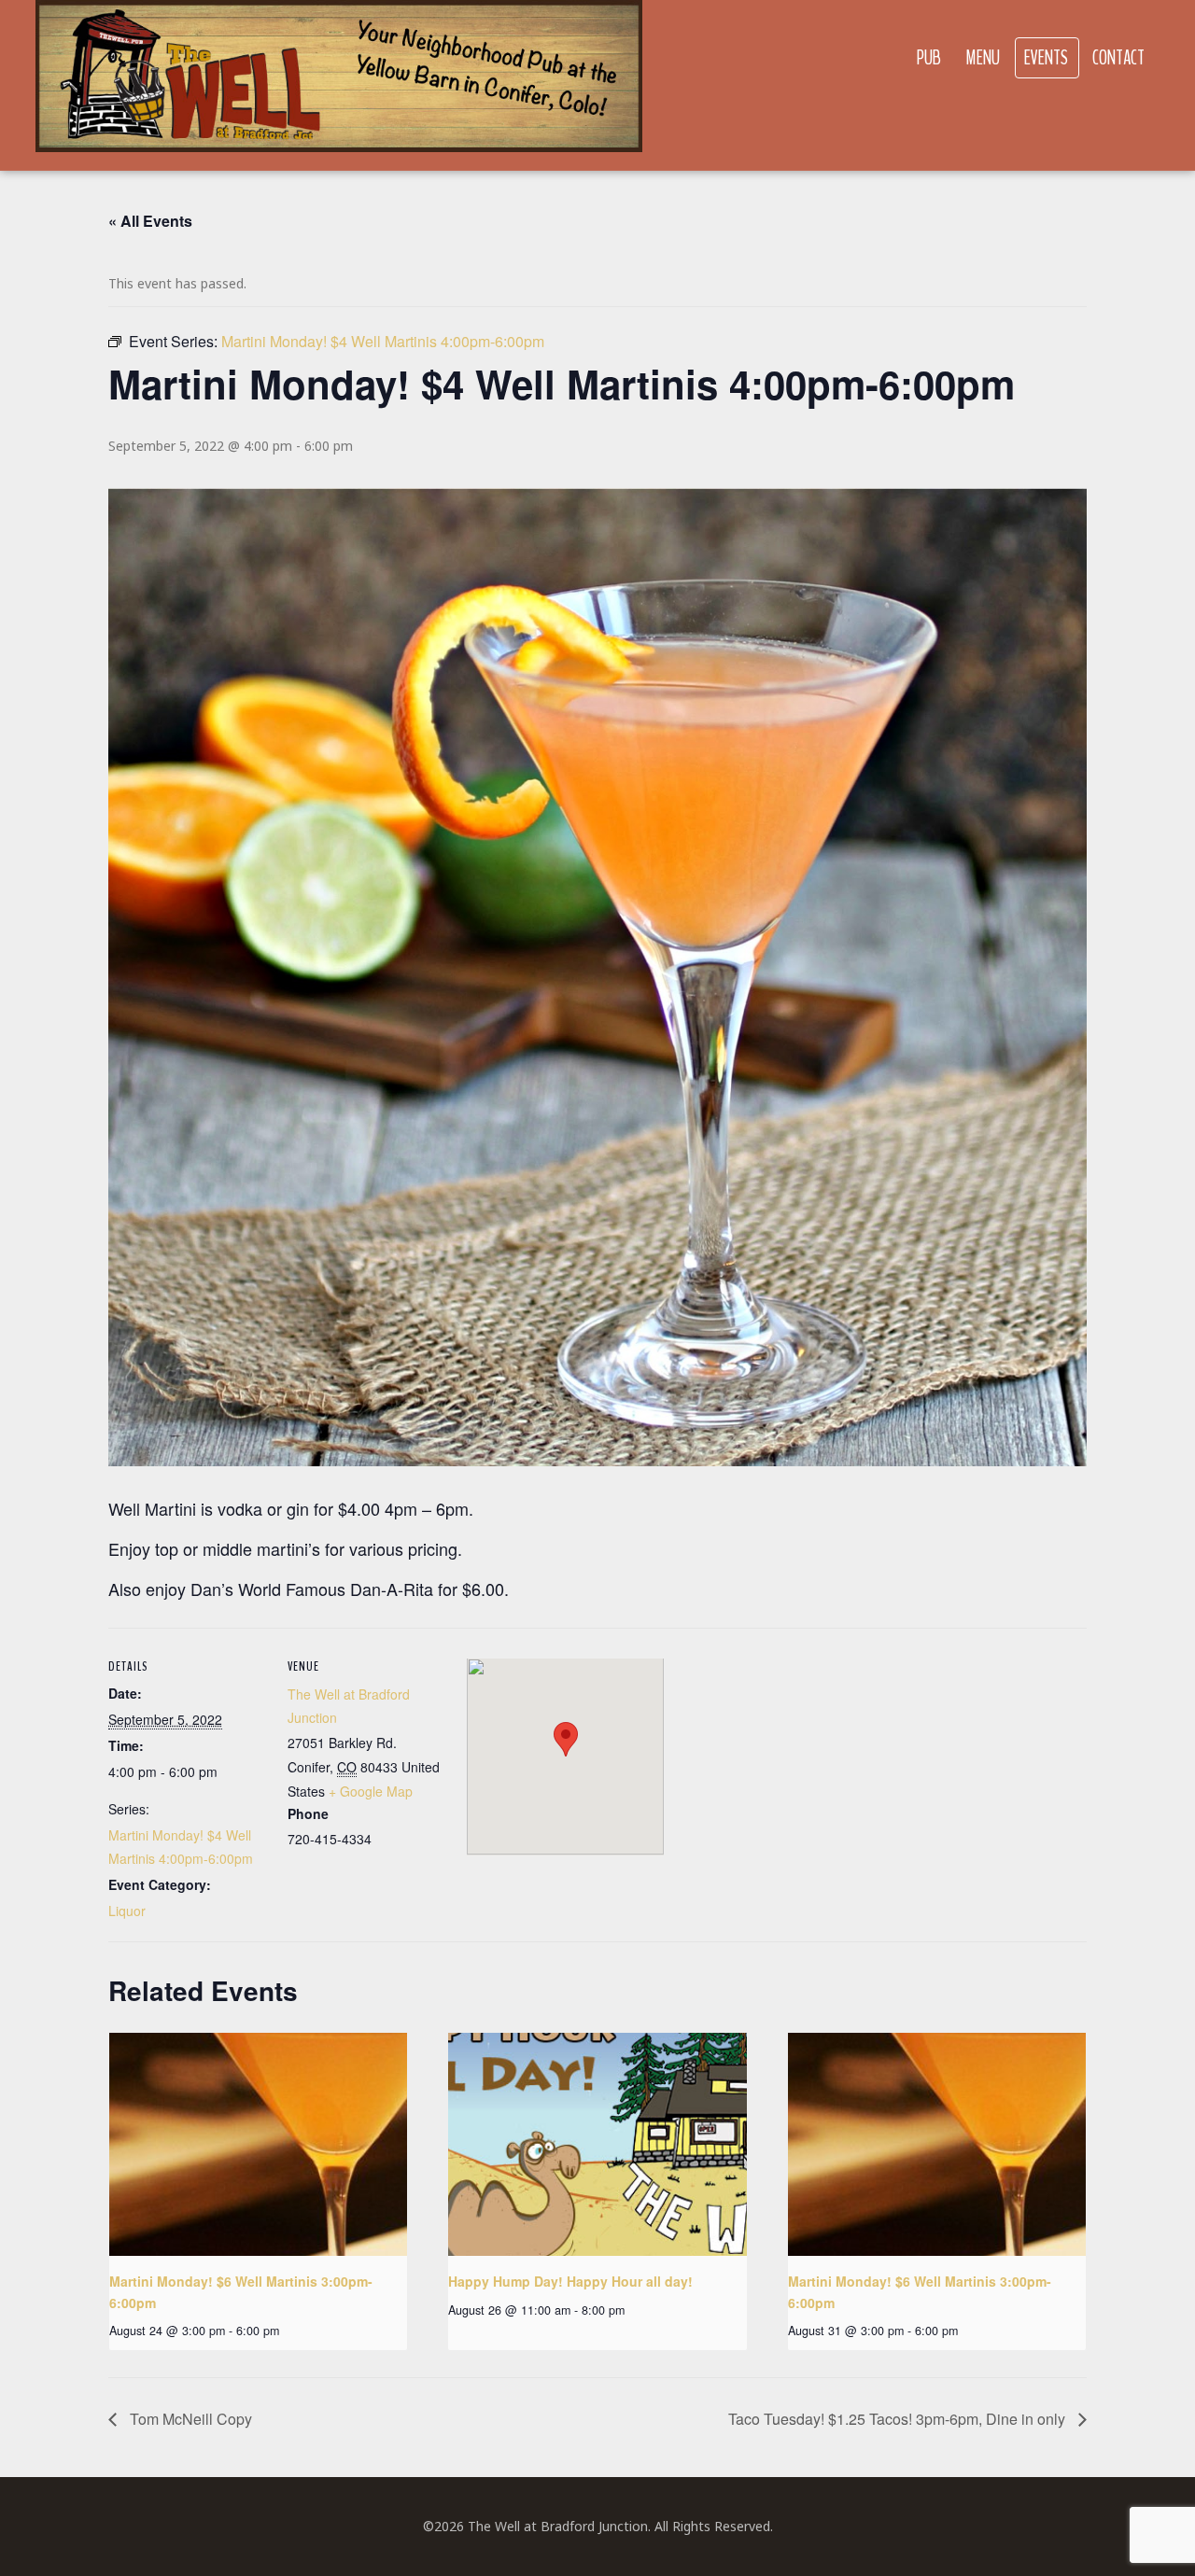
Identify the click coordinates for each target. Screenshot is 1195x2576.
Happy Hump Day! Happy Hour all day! (570, 2281)
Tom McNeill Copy (189, 2419)
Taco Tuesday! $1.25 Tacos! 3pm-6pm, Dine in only (899, 2419)
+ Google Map (371, 1791)
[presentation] (258, 2145)
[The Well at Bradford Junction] (339, 85)
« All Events (150, 221)
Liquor (127, 1911)
